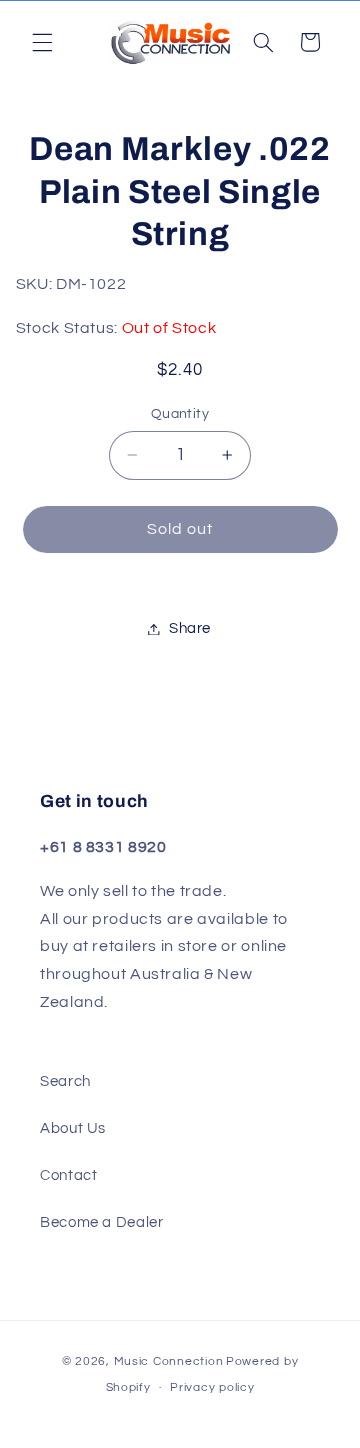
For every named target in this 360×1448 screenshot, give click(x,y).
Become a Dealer (101, 1222)
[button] (42, 42)
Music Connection (169, 1361)
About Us (73, 1128)
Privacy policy (212, 1387)
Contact (68, 1175)
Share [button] (190, 628)
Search (65, 1081)
